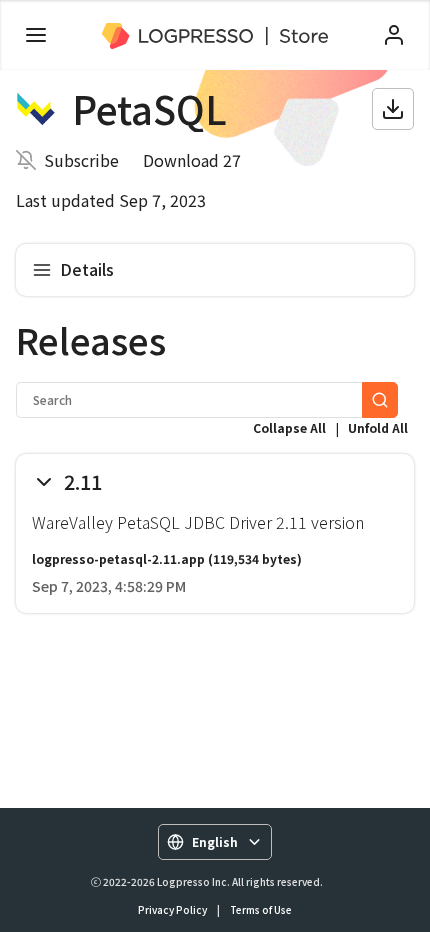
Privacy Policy (172, 909)
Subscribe (81, 160)
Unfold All (378, 427)
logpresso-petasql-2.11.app (118, 558)
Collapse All (289, 427)
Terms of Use (261, 909)
